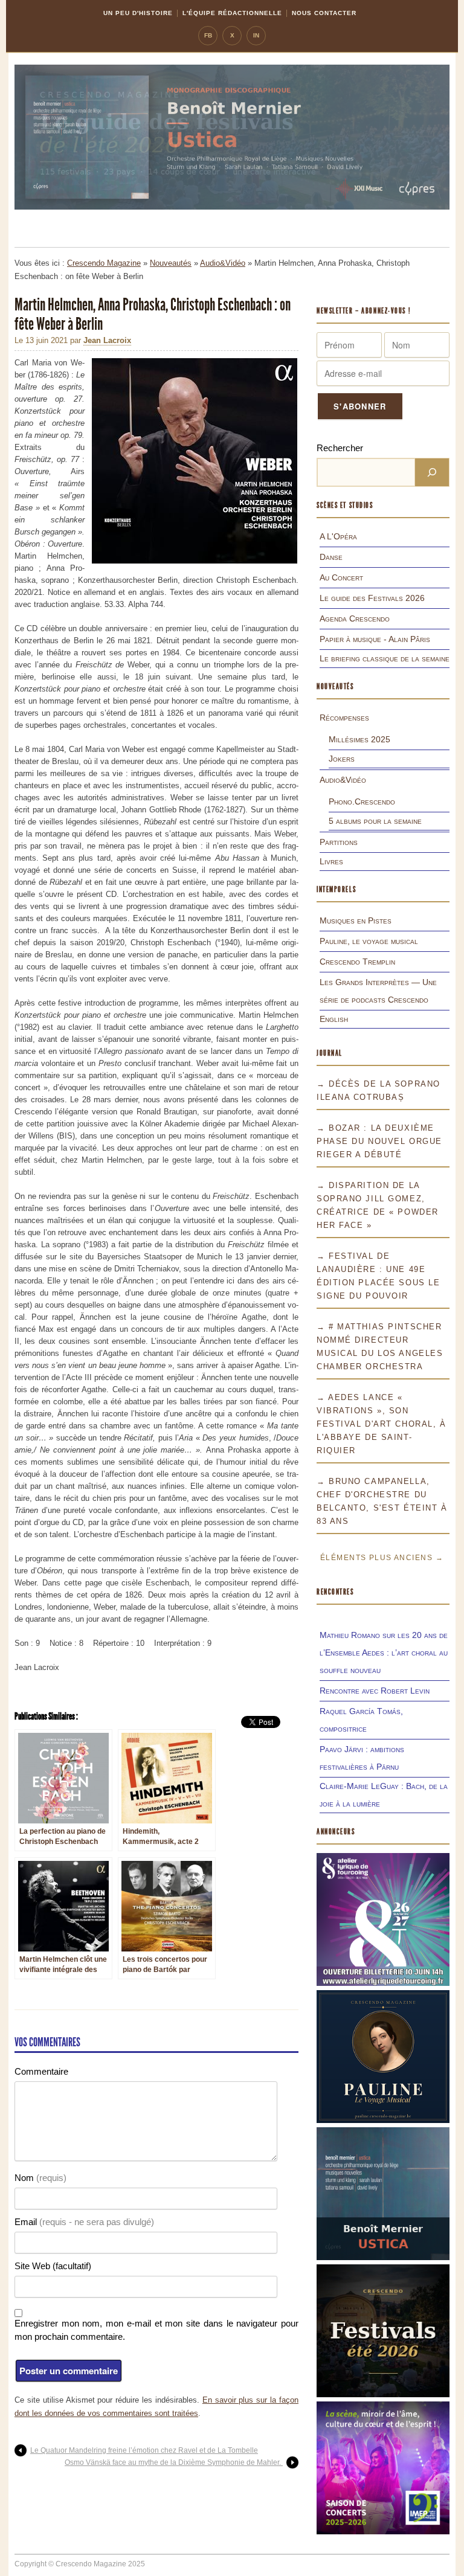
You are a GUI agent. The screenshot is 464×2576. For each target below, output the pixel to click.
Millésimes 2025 (359, 739)
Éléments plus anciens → (382, 1558)
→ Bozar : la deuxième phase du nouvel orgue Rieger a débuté (379, 1141)
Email (84, 2222)
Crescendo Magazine (104, 263)
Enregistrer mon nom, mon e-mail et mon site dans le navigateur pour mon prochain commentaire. (156, 2330)
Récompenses (344, 718)
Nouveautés (171, 263)
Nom (40, 2178)
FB (208, 35)
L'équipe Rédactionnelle (232, 13)
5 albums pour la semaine (375, 821)
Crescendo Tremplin (357, 962)
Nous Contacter (324, 13)
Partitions (339, 842)
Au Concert (341, 577)
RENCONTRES (335, 1592)
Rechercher (340, 448)
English (334, 1019)
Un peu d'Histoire (138, 13)
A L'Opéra (338, 536)
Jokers (342, 759)
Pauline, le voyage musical (369, 941)
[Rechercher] (432, 472)
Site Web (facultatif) (53, 2266)
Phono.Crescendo (362, 801)
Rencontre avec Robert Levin (375, 1691)
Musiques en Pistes (356, 920)
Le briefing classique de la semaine (385, 658)
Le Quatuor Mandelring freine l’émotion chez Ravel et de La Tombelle (144, 2450)
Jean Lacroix (107, 340)
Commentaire (41, 2071)
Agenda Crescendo (355, 618)
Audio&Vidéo (223, 263)
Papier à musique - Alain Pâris (375, 639)
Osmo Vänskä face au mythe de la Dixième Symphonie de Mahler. (174, 2462)
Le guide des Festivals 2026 (372, 598)
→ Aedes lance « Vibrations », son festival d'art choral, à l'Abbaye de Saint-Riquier (381, 1424)
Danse (331, 557)
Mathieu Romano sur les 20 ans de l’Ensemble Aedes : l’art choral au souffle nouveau (384, 1653)
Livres (331, 861)
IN (256, 35)
